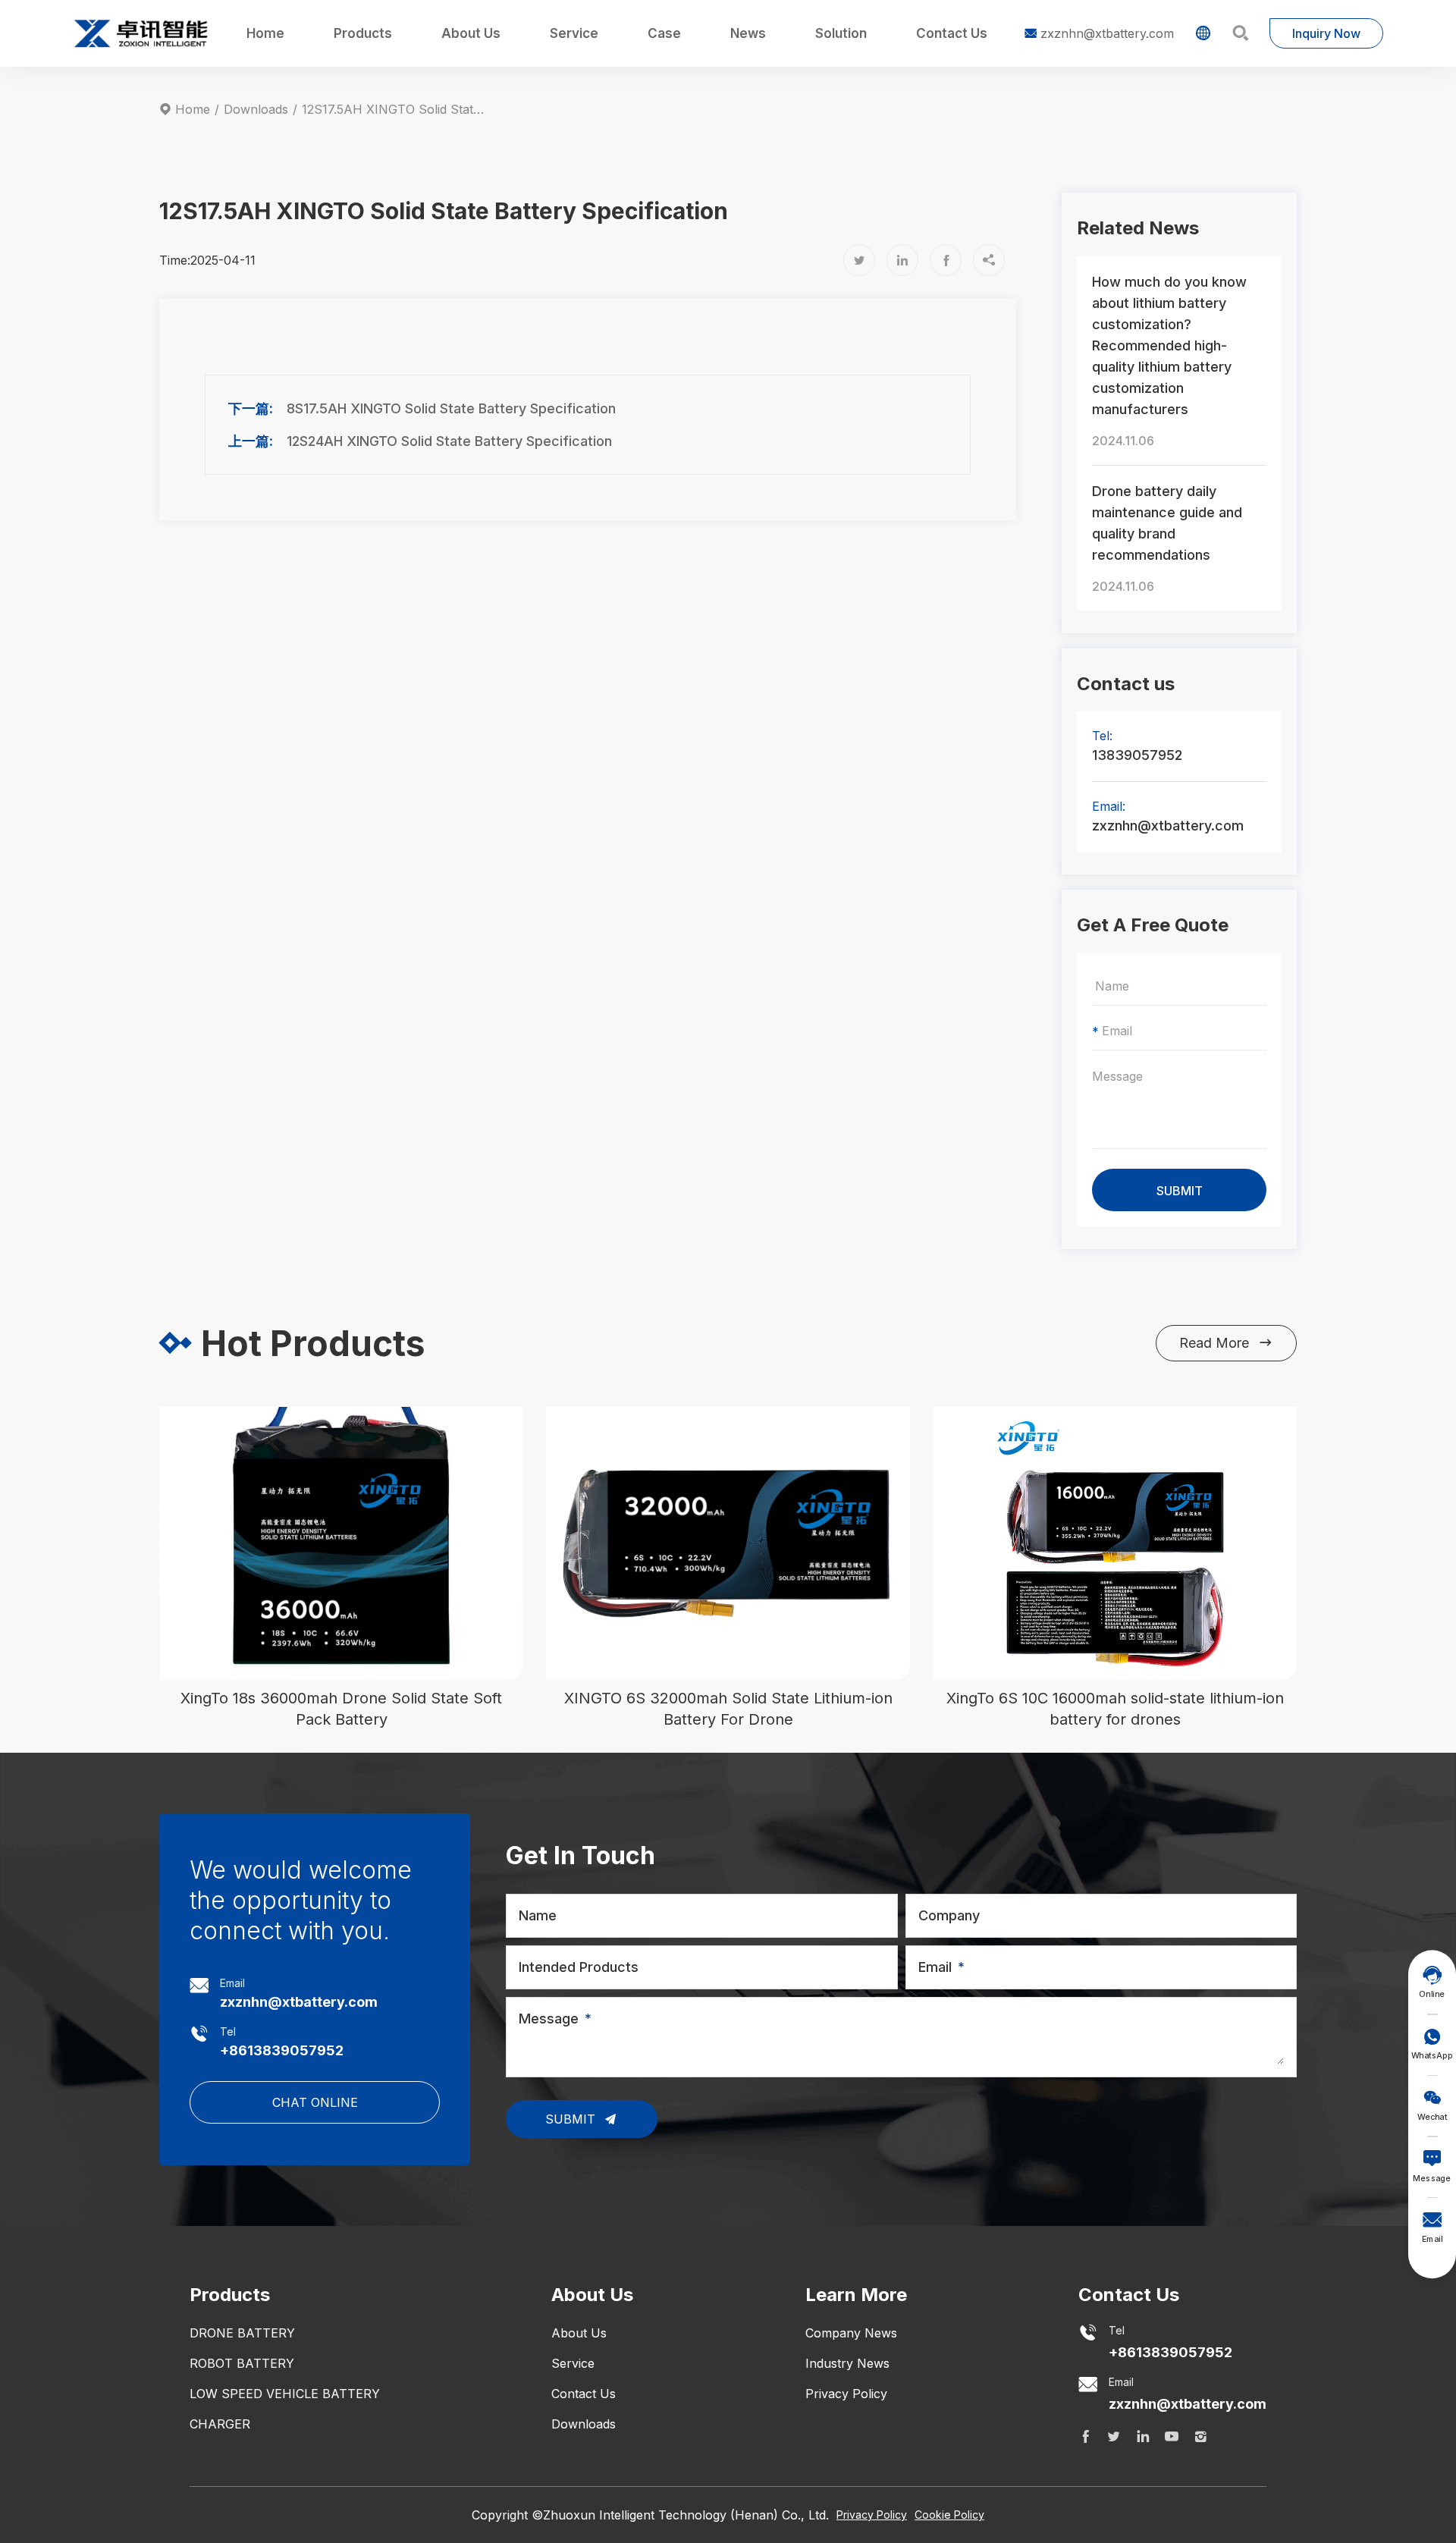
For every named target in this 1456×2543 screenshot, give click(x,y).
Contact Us (952, 33)
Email (935, 1967)
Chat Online (315, 2102)
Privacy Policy (846, 2394)
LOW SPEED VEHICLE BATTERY (285, 2394)
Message (549, 2019)
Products (363, 33)
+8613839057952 (282, 2050)
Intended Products (579, 1967)
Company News (851, 2333)
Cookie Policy (949, 2515)
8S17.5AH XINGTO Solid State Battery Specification (451, 408)
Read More (1226, 1343)
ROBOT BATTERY (242, 2363)
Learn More (856, 2295)
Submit (572, 2119)
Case (664, 33)
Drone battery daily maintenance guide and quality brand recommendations (1167, 523)
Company (949, 1915)
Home (265, 33)
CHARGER (220, 2424)
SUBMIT (1180, 1191)
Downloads (256, 109)
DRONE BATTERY (242, 2333)
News (748, 33)
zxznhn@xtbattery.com (1099, 33)
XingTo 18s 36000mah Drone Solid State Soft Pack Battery (341, 1709)
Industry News (847, 2363)
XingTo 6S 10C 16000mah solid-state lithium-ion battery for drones (1115, 1709)
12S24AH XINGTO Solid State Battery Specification (449, 441)
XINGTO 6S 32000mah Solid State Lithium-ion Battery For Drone (728, 1709)
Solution (841, 33)
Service (574, 33)
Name (538, 1915)
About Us (471, 33)
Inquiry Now (1326, 33)
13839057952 (1137, 755)
